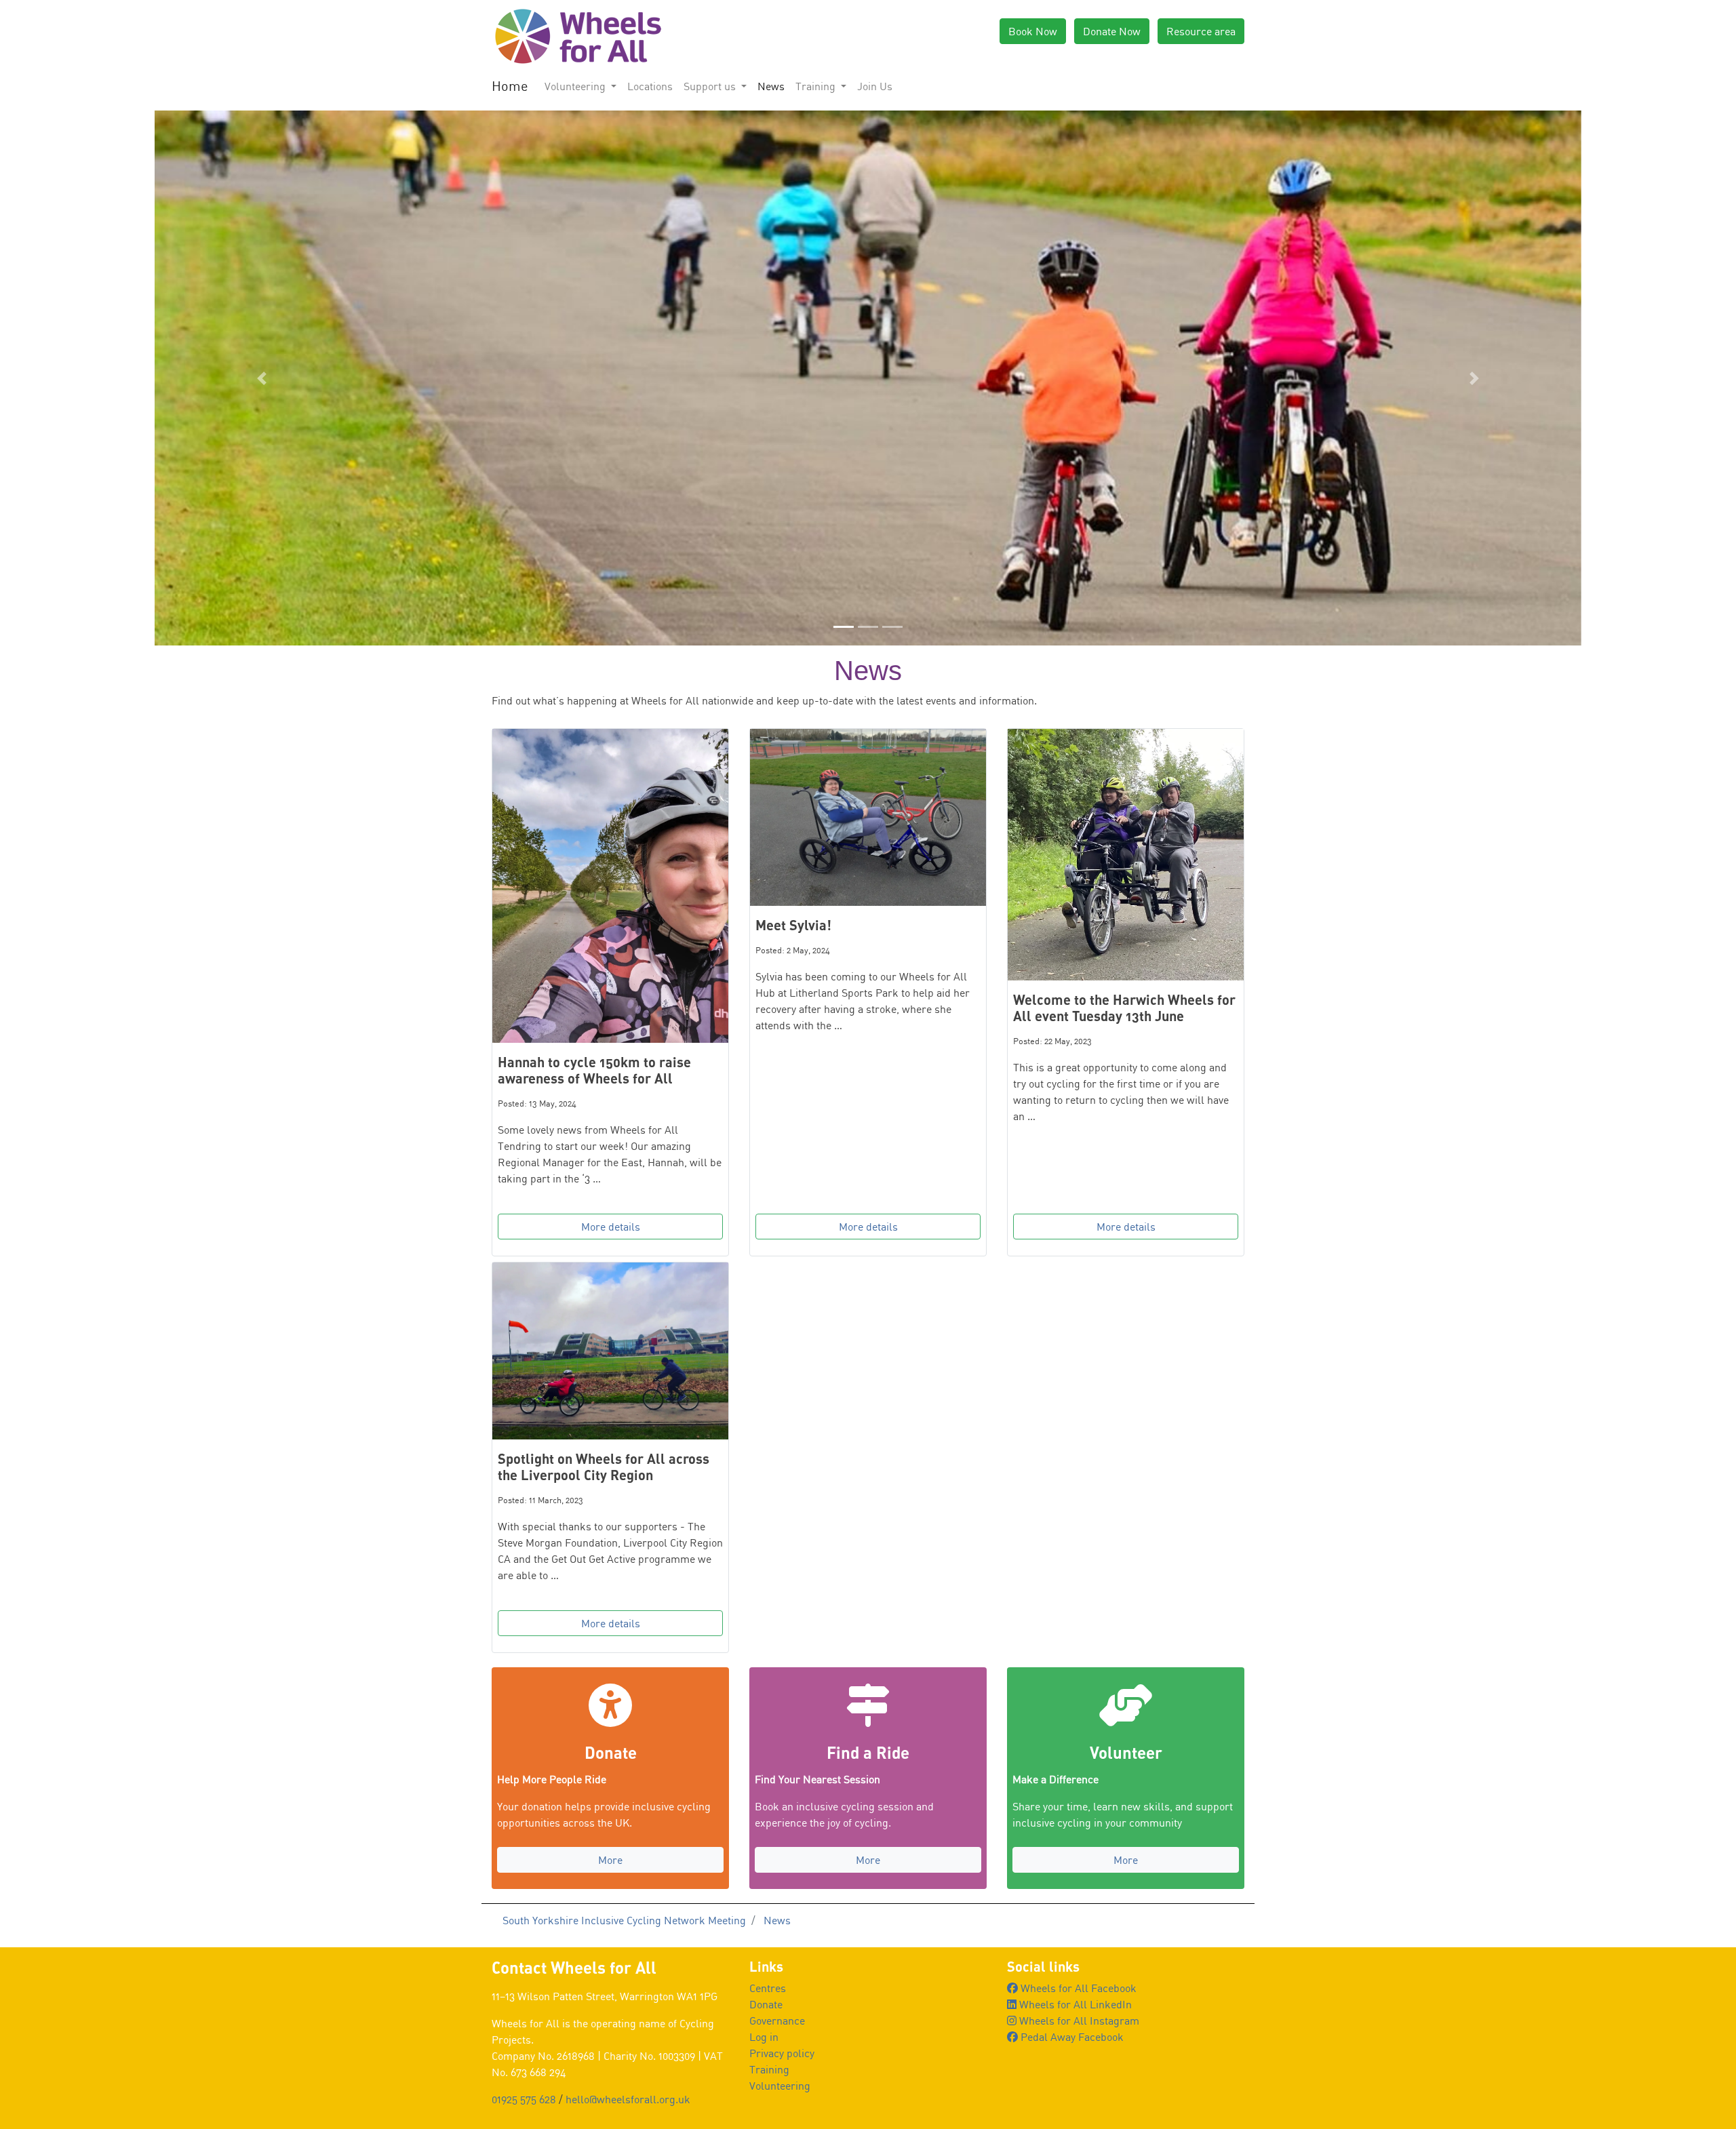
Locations (650, 86)
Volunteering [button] (576, 86)
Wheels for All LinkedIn (1074, 2004)
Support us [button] (711, 86)
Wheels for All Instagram (1078, 2021)
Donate (766, 2004)
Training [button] (817, 86)
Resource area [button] (1201, 31)
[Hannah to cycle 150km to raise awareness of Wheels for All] (610, 886)
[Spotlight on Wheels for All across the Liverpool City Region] (610, 1351)
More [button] (610, 1860)
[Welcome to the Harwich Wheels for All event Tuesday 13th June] (1126, 855)
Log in (764, 2037)
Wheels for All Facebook (1077, 1988)
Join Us (875, 86)
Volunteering (780, 2086)
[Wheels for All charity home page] (576, 35)
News (771, 86)
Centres (768, 1988)
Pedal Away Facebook (1071, 2037)
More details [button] (611, 1227)
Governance (777, 2021)
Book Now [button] (1033, 31)
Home (510, 86)
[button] (261, 378)
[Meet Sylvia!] (868, 817)
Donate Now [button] (1112, 31)
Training (769, 2069)
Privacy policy (782, 2053)
